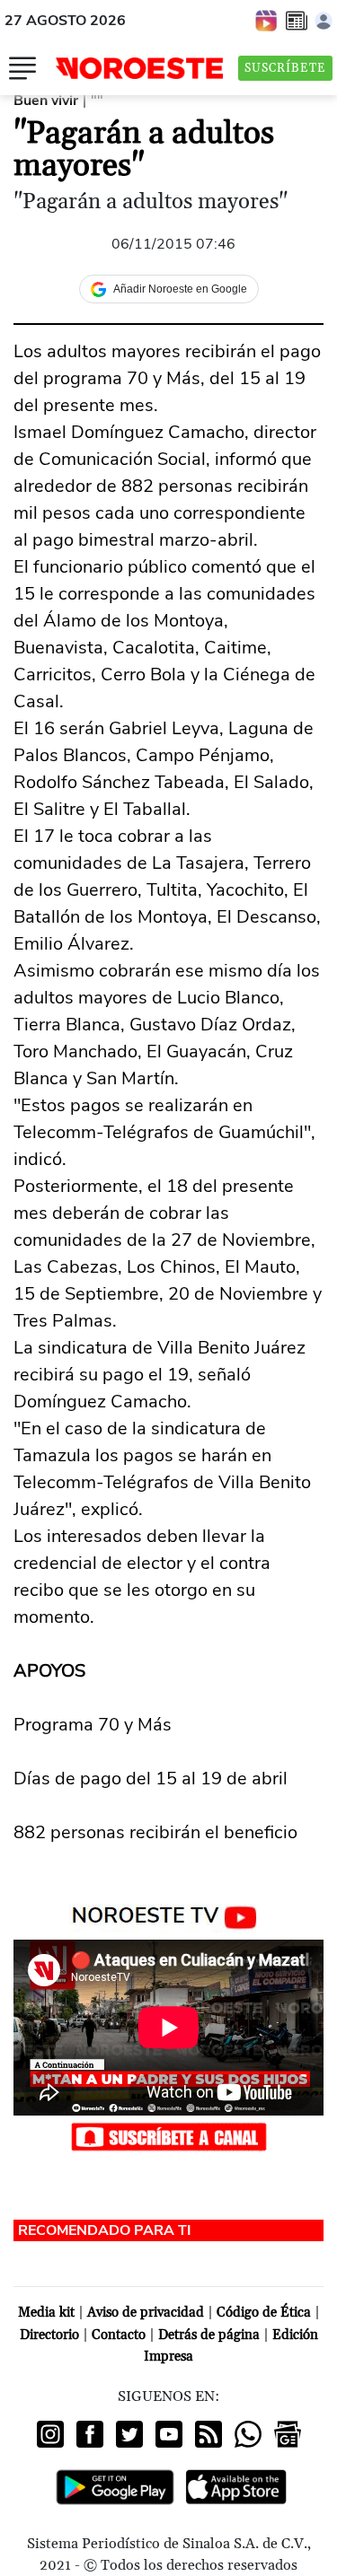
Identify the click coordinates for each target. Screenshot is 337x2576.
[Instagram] (50, 2434)
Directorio (49, 2335)
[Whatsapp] (248, 2434)
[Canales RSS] (208, 2434)
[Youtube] (169, 2434)
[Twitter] (129, 2434)
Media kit (46, 2313)
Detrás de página (209, 2335)
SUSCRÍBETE (285, 68)
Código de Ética (264, 2313)
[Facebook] (90, 2434)
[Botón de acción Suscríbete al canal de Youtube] (169, 2136)
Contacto (119, 2335)
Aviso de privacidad (146, 2313)
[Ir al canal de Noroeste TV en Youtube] (168, 1914)
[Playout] (267, 20)
